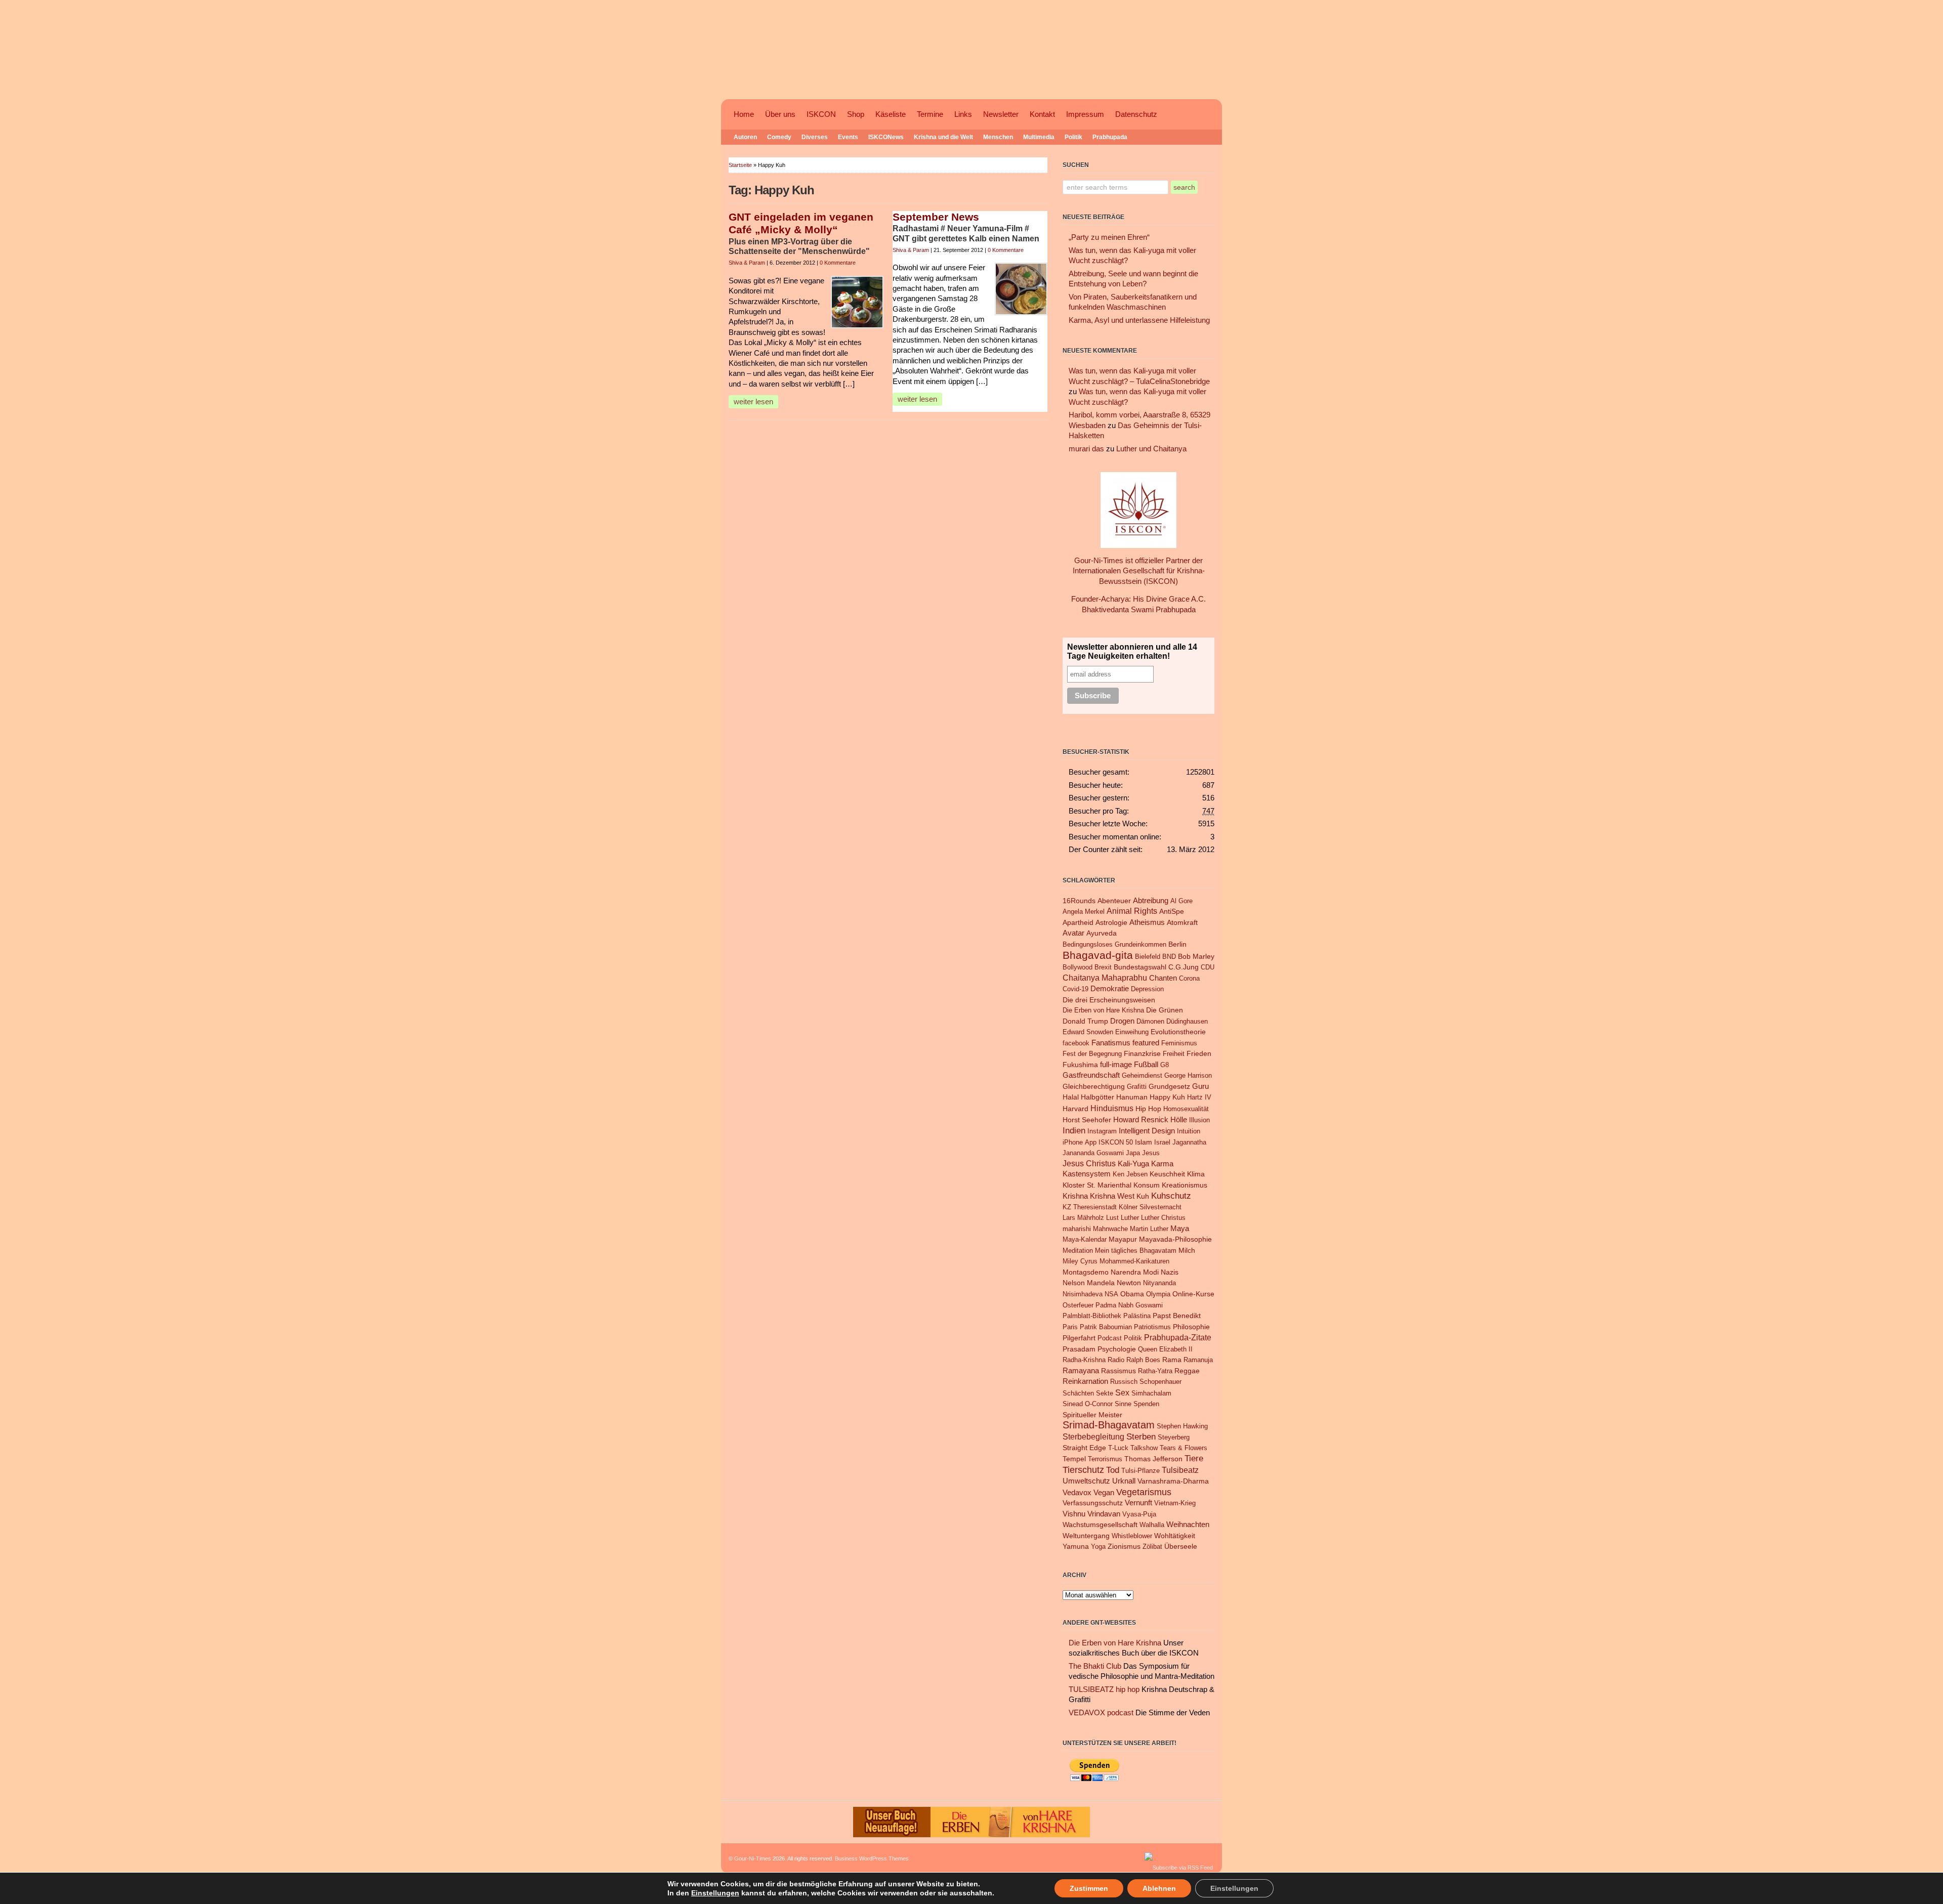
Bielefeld (1148, 957)
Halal (1071, 1097)
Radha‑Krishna (1084, 1360)
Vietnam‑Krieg (1175, 1503)
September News (936, 217)
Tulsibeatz (1180, 1470)
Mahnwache (1110, 1229)
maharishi (1077, 1229)
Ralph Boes (1143, 1360)
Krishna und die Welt (943, 137)
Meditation (1078, 1251)
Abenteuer (1114, 901)
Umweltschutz (1086, 1481)
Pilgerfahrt (1079, 1338)
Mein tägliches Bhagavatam (1136, 1251)
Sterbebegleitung (1093, 1437)
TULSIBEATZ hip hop (1104, 1689)
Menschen (998, 137)
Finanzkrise (1142, 1054)
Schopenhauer (1160, 1382)
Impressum (1085, 114)
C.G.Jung (1184, 967)
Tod (1113, 1470)
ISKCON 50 (1116, 1142)
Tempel (1074, 1459)
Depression (1147, 989)
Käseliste (891, 114)
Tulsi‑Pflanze (1141, 1471)
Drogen (1122, 1021)
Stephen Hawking (1182, 1426)
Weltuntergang (1086, 1536)
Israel (1162, 1142)
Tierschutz (1083, 1470)
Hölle (1179, 1120)
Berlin (1177, 944)
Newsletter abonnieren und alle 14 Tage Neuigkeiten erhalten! (1132, 651)
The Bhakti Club (1095, 1666)
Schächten (1078, 1393)
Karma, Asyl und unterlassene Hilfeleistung (1139, 320)
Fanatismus (1111, 1043)
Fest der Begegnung (1092, 1054)
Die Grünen (1165, 1010)
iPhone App (1080, 1142)
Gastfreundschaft (1091, 1075)
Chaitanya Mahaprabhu (1105, 978)
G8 (1165, 1065)
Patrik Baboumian (1106, 1327)
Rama (1172, 1360)
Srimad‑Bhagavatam (1109, 1425)
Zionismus (1124, 1547)
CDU (1208, 967)
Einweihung (1132, 1032)
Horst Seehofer (1087, 1120)
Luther (1130, 1218)
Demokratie (1110, 989)
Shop (856, 114)
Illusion (1199, 1120)
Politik (1073, 137)
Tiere (1194, 1458)
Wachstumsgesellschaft (1100, 1525)
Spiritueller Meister (1092, 1415)
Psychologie (1117, 1349)
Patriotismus (1152, 1327)
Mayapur (1123, 1239)
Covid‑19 (1075, 989)
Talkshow (1144, 1448)
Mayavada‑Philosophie (1175, 1239)
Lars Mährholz (1083, 1218)
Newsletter (1001, 114)
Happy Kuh (1167, 1097)
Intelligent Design (1147, 1131)
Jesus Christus (1089, 1163)
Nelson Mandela (1089, 1283)
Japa (1133, 1153)
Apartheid (1078, 923)
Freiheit (1174, 1054)
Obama (1132, 1294)
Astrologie (1111, 923)
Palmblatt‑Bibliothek (1092, 1316)
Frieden (1199, 1054)
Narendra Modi (1135, 1272)
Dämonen (1150, 1021)
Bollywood (1078, 967)
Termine (930, 114)
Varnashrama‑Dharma (1173, 1481)
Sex (1122, 1392)
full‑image (1116, 1065)
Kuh (1143, 1196)
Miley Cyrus (1080, 1261)
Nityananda (1159, 1283)
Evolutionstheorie (1178, 1032)
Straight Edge (1084, 1448)
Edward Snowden (1088, 1032)
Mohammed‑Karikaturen (1134, 1261)
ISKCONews (886, 137)
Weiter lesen (753, 402)
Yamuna (1076, 1547)
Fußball (1146, 1065)
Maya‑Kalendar (1085, 1239)
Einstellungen (715, 1893)
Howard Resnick (1141, 1119)
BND (1169, 957)
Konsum (1147, 1185)
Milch (1187, 1251)
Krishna (1075, 1196)
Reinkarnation (1085, 1381)
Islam (1144, 1142)
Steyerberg (1174, 1437)
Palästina (1137, 1316)
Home (744, 114)
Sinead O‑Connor (1088, 1404)
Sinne (1123, 1404)
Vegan (1104, 1492)
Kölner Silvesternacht (1150, 1207)
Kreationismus (1185, 1185)
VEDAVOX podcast (1101, 1713)
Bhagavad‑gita (1098, 955)
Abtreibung (1151, 901)
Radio (1116, 1360)
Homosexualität (1186, 1109)
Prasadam (1079, 1349)
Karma (1162, 1163)
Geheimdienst (1142, 1075)
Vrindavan (1104, 1514)
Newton (1129, 1283)
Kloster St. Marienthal (1097, 1185)
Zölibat (1152, 1547)
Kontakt (1042, 114)
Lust (1112, 1218)
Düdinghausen (1187, 1021)
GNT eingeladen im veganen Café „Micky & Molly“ (801, 224)
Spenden (1146, 1404)
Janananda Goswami (1093, 1153)
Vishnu (1074, 1514)
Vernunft (1138, 1503)
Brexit (1103, 967)
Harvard (1075, 1109)
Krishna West (1112, 1196)
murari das (1086, 449)
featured (1146, 1043)
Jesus (1151, 1153)
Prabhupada (1110, 137)
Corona (1189, 978)
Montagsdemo (1086, 1272)
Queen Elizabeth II (1165, 1349)
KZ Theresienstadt (1090, 1207)
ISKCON (821, 114)
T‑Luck (1118, 1448)
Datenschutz (1136, 114)
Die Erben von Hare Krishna (1103, 1010)
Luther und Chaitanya (1151, 449)
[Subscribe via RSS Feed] (1179, 1868)
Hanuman (1132, 1097)
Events (848, 137)
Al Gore (1181, 901)
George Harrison (1188, 1075)
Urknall (1124, 1481)
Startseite (740, 165)
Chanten (1163, 978)
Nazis (1170, 1272)
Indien (1074, 1130)
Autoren (745, 137)
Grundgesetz (1169, 1086)
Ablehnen (1159, 1888)
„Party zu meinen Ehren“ (1109, 237)
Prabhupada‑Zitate (1178, 1337)
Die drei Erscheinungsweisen (1109, 1000)
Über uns (780, 114)
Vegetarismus (1144, 1492)
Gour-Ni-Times (753, 1858)
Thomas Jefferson (1153, 1459)
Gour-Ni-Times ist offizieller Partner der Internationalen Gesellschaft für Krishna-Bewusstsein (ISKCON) (1139, 571)
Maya (1180, 1228)
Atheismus (1147, 922)
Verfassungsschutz (1093, 1503)
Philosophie (1191, 1327)
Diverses (815, 137)
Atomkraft (1182, 923)
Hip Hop (1148, 1109)
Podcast (1110, 1338)
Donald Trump (1085, 1021)
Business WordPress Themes (872, 1858)
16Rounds (1079, 901)
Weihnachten (1188, 1524)
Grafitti (1137, 1087)
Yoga (1098, 1547)
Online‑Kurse (1193, 1294)
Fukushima (1080, 1065)
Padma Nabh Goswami (1129, 1305)
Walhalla (1152, 1525)
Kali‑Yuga (1133, 1164)
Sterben (1141, 1437)
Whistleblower (1132, 1536)
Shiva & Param (747, 263)
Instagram (1102, 1131)
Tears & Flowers (1184, 1448)
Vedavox (1077, 1492)
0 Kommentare (838, 263)
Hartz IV (1199, 1097)
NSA (1111, 1294)
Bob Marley (1196, 957)
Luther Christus (1163, 1218)
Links (963, 114)
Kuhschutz (1171, 1196)
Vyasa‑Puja (1139, 1514)
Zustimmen (1089, 1888)
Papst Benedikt (1177, 1316)
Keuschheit (1167, 1174)
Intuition (1189, 1131)
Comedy (779, 137)
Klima (1196, 1174)
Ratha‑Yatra (1155, 1371)
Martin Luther (1149, 1229)
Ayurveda (1102, 933)
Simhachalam (1151, 1393)
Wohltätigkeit (1175, 1536)
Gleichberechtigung (1094, 1087)
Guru (1200, 1086)
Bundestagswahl (1140, 967)
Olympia (1158, 1294)
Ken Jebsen (1130, 1174)
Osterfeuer (1078, 1305)
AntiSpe (1172, 911)
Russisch (1124, 1382)
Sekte (1105, 1393)
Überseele (1181, 1547)
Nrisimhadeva (1083, 1294)
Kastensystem (1087, 1174)
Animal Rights (1132, 911)
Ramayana (1081, 1371)
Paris (1070, 1327)
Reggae (1187, 1371)
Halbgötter (1097, 1097)
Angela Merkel (1084, 912)
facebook (1076, 1043)
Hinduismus (1112, 1108)
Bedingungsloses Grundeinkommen (1114, 944)
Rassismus (1118, 1371)
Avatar (1073, 933)
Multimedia (1039, 137)
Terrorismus (1105, 1459)
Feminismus (1179, 1043)
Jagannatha (1189, 1142)
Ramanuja (1198, 1360)
